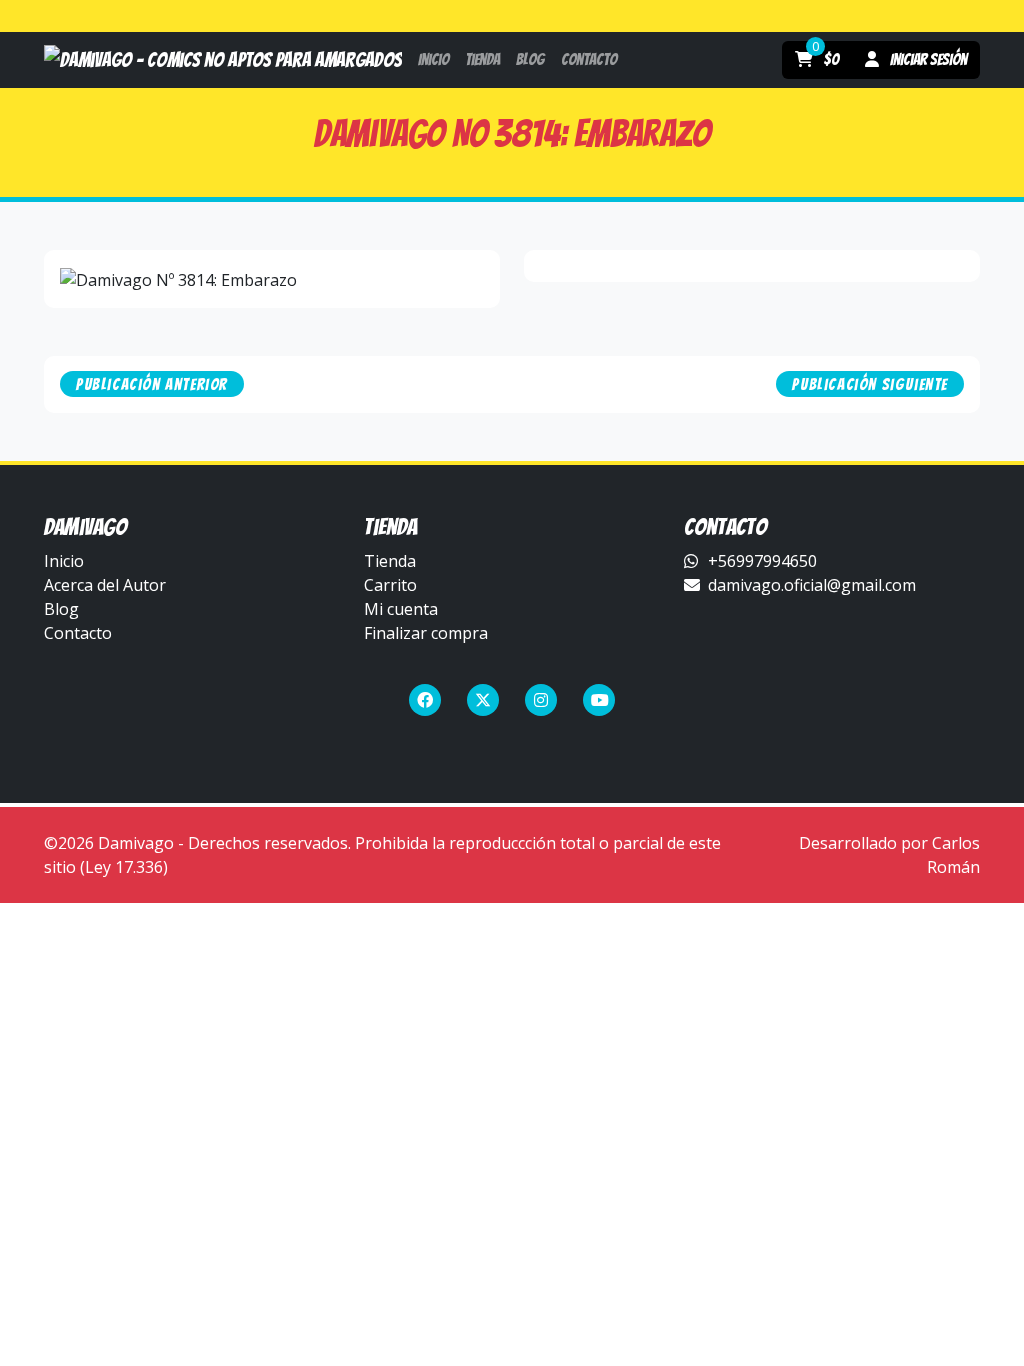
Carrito (390, 585)
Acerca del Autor (105, 585)
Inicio (64, 561)
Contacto (78, 633)
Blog (61, 609)
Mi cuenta (401, 609)
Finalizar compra (426, 633)
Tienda (390, 561)
